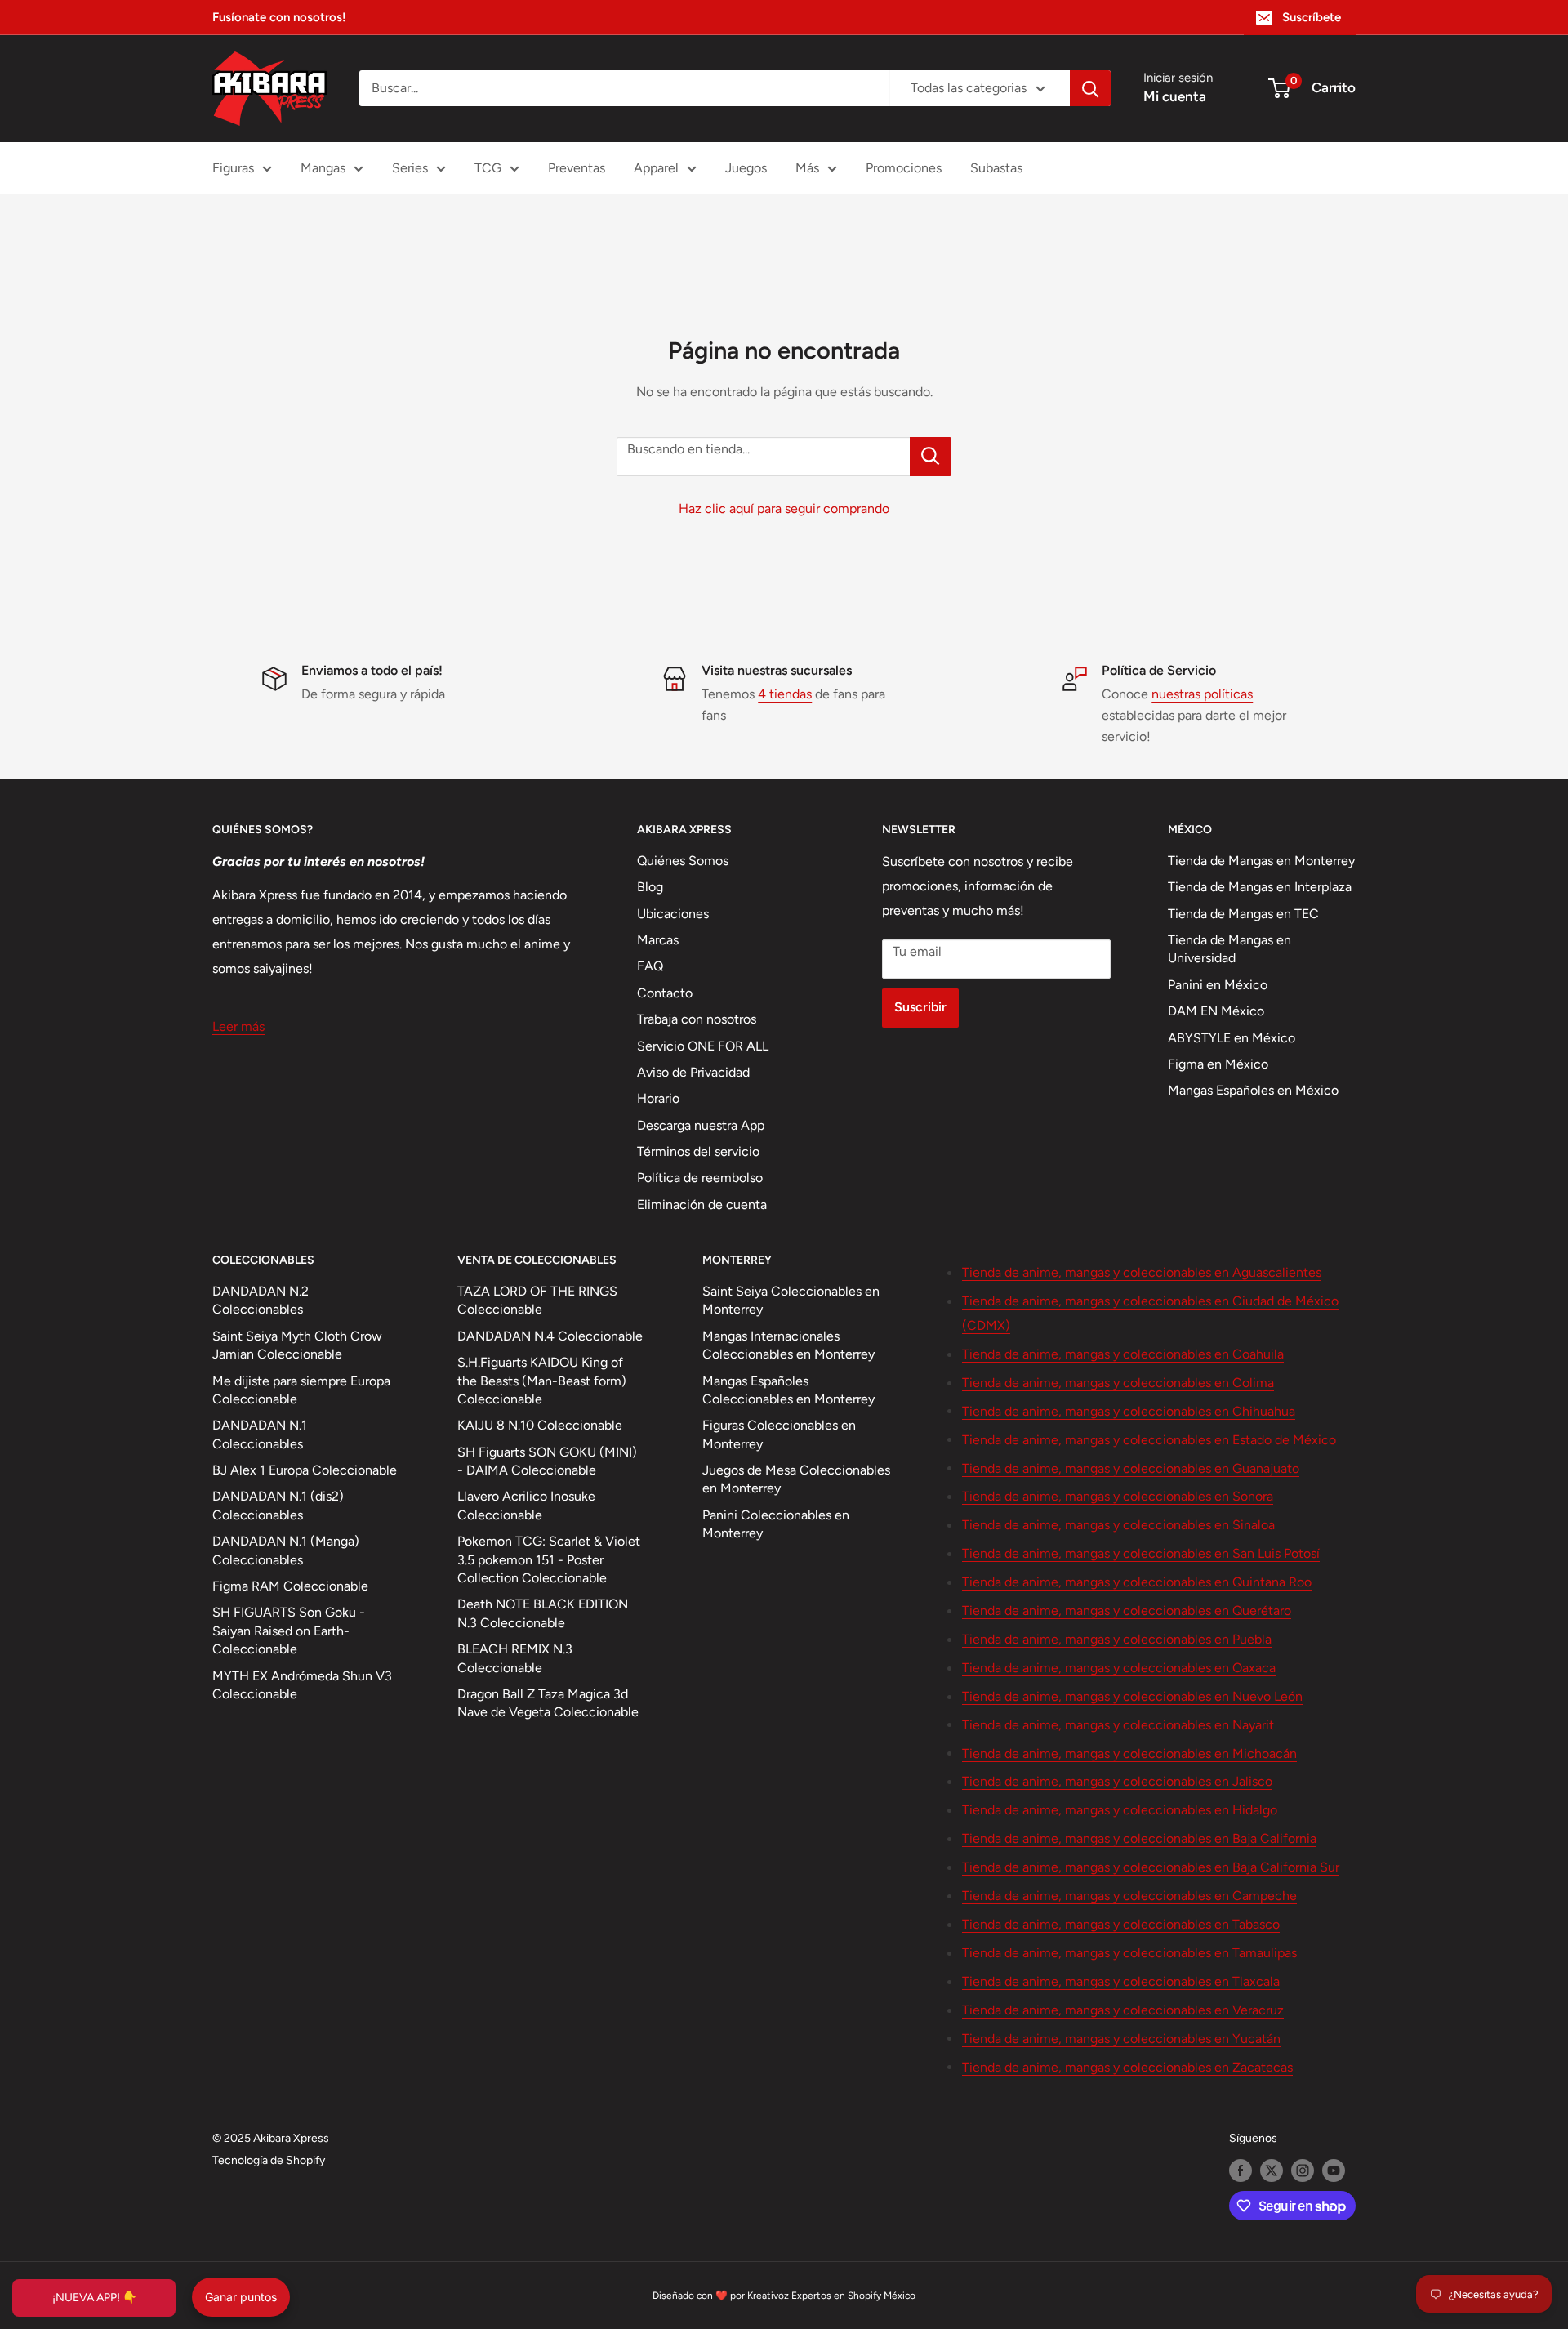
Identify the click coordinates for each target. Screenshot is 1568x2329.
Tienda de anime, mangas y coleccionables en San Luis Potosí (1141, 1553)
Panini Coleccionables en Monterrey (776, 1524)
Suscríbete (1312, 17)
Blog (650, 887)
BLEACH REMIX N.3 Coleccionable (515, 1658)
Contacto (665, 993)
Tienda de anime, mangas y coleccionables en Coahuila (1123, 1354)
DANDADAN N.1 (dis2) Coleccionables (278, 1505)
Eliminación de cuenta (702, 1205)
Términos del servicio (698, 1151)
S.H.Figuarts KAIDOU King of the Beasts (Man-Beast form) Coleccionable (542, 1381)
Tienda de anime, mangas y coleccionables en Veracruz (1123, 2010)
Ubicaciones (673, 914)
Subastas (996, 168)
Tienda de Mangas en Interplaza (1260, 887)
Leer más (238, 1026)
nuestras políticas (1202, 694)
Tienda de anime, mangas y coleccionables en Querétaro (1127, 1611)
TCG (488, 168)
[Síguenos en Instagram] (1303, 2171)
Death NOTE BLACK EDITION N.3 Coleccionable (543, 1613)
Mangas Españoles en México (1253, 1090)
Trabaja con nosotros (697, 1019)
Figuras (233, 168)
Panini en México (1218, 985)
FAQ (650, 966)
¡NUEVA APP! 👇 (94, 2298)
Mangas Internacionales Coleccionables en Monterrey (788, 1345)
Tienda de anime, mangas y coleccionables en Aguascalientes (1142, 1272)
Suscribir (920, 1007)
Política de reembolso (700, 1178)
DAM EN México (1216, 1011)
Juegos (746, 168)
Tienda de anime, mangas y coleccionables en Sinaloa (1118, 1525)
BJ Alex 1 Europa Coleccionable (305, 1470)
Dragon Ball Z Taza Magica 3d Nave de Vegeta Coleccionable (548, 1703)
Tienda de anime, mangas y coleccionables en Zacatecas (1127, 2067)
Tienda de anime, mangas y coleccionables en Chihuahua (1129, 1411)
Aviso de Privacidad (693, 1072)
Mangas (323, 168)
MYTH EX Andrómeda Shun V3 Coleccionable (302, 1685)
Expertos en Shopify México (853, 2296)
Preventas (577, 168)
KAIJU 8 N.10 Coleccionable (540, 1425)
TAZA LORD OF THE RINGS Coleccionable (537, 1300)
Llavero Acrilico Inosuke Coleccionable (526, 1505)
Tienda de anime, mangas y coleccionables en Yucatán (1121, 2039)
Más (807, 168)
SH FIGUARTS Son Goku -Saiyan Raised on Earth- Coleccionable (289, 1631)
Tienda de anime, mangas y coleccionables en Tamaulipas (1129, 1953)
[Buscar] (1090, 88)
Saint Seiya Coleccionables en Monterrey (791, 1300)
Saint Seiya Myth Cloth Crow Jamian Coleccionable (297, 1345)
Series (410, 168)
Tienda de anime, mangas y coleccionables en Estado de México (1149, 1440)
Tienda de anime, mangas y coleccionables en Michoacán (1129, 1753)
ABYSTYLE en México (1232, 1038)
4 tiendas (785, 694)
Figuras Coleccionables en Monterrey (779, 1434)
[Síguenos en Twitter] (1272, 2171)
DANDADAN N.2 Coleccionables (261, 1300)
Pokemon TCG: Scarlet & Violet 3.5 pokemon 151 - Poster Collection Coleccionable (549, 1559)
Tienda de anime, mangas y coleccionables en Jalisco (1117, 1781)
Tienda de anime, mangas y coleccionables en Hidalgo (1120, 1810)
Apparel (656, 168)
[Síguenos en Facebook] (1241, 2171)
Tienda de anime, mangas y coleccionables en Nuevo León (1132, 1696)
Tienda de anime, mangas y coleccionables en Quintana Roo (1137, 1582)
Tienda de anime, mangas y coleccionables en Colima (1118, 1383)
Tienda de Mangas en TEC (1243, 914)
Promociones (904, 168)
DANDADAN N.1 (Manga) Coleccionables (286, 1550)
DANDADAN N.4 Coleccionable (550, 1336)
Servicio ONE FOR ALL (703, 1046)
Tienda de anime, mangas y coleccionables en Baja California (1139, 1838)
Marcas (658, 940)
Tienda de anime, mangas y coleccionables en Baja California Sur (1151, 1867)
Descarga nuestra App (701, 1125)
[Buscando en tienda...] (931, 457)
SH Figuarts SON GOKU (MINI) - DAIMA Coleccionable (547, 1461)
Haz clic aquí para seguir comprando (784, 509)
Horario (658, 1098)
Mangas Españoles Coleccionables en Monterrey (788, 1390)
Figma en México (1218, 1064)
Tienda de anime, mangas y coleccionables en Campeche (1129, 1896)
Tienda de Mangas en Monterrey (1261, 861)
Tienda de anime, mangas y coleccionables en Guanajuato (1131, 1468)
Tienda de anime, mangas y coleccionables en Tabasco (1121, 1924)
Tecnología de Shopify (269, 2160)
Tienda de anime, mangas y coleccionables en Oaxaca (1119, 1668)
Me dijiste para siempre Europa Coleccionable (301, 1390)
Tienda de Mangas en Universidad (1229, 949)
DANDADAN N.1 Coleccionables (260, 1434)
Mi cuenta (1175, 96)
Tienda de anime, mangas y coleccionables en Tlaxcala (1121, 1981)
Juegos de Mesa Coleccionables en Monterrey (796, 1479)
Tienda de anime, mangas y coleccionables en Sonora (1118, 1496)
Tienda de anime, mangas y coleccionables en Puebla (1117, 1639)
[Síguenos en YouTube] (1334, 2171)
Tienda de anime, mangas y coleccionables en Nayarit (1118, 1725)
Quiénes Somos (683, 861)
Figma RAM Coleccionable (290, 1586)
